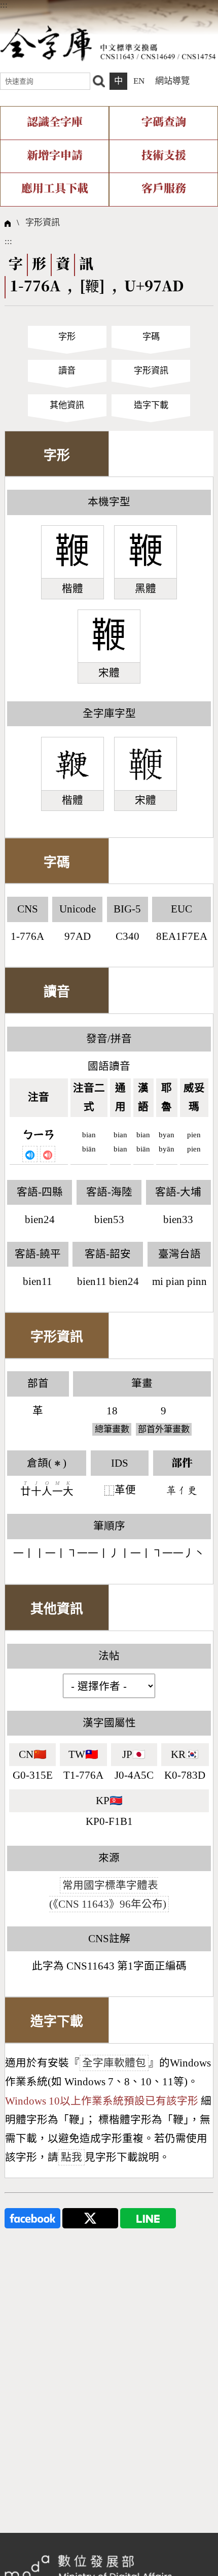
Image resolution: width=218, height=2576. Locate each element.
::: (4, 5)
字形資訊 (43, 223)
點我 (71, 2157)
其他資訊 (67, 405)
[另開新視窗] (32, 2217)
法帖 (109, 1656)
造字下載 (151, 405)
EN (139, 81)
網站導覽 (172, 81)
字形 (67, 337)
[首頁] (108, 43)
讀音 (67, 371)
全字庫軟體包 (114, 2063)
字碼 (151, 337)
